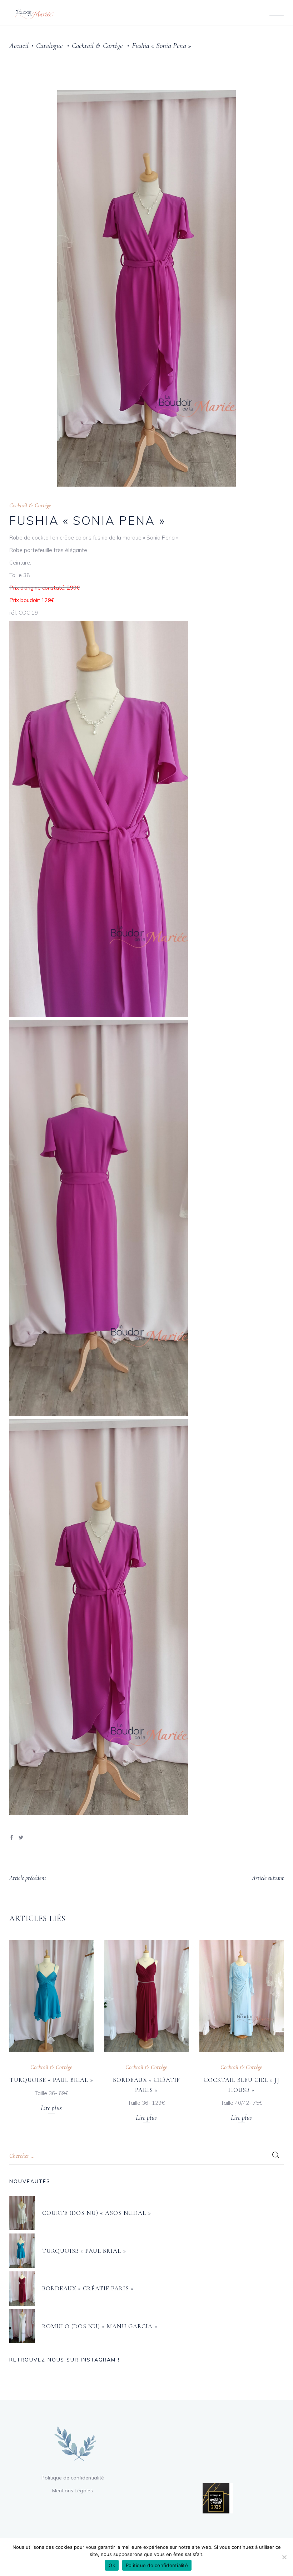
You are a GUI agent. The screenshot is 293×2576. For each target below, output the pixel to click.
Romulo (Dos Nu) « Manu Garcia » (100, 2326)
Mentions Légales (73, 2491)
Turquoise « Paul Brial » (51, 2080)
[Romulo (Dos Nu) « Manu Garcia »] (22, 2326)
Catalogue (49, 46)
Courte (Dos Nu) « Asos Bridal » (97, 2213)
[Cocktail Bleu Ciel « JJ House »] (242, 1996)
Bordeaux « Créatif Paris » (88, 2288)
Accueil (19, 46)
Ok (112, 2565)
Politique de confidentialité (73, 2478)
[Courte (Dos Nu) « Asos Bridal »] (22, 2213)
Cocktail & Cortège (97, 46)
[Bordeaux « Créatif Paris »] (146, 1996)
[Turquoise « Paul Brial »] (51, 1996)
